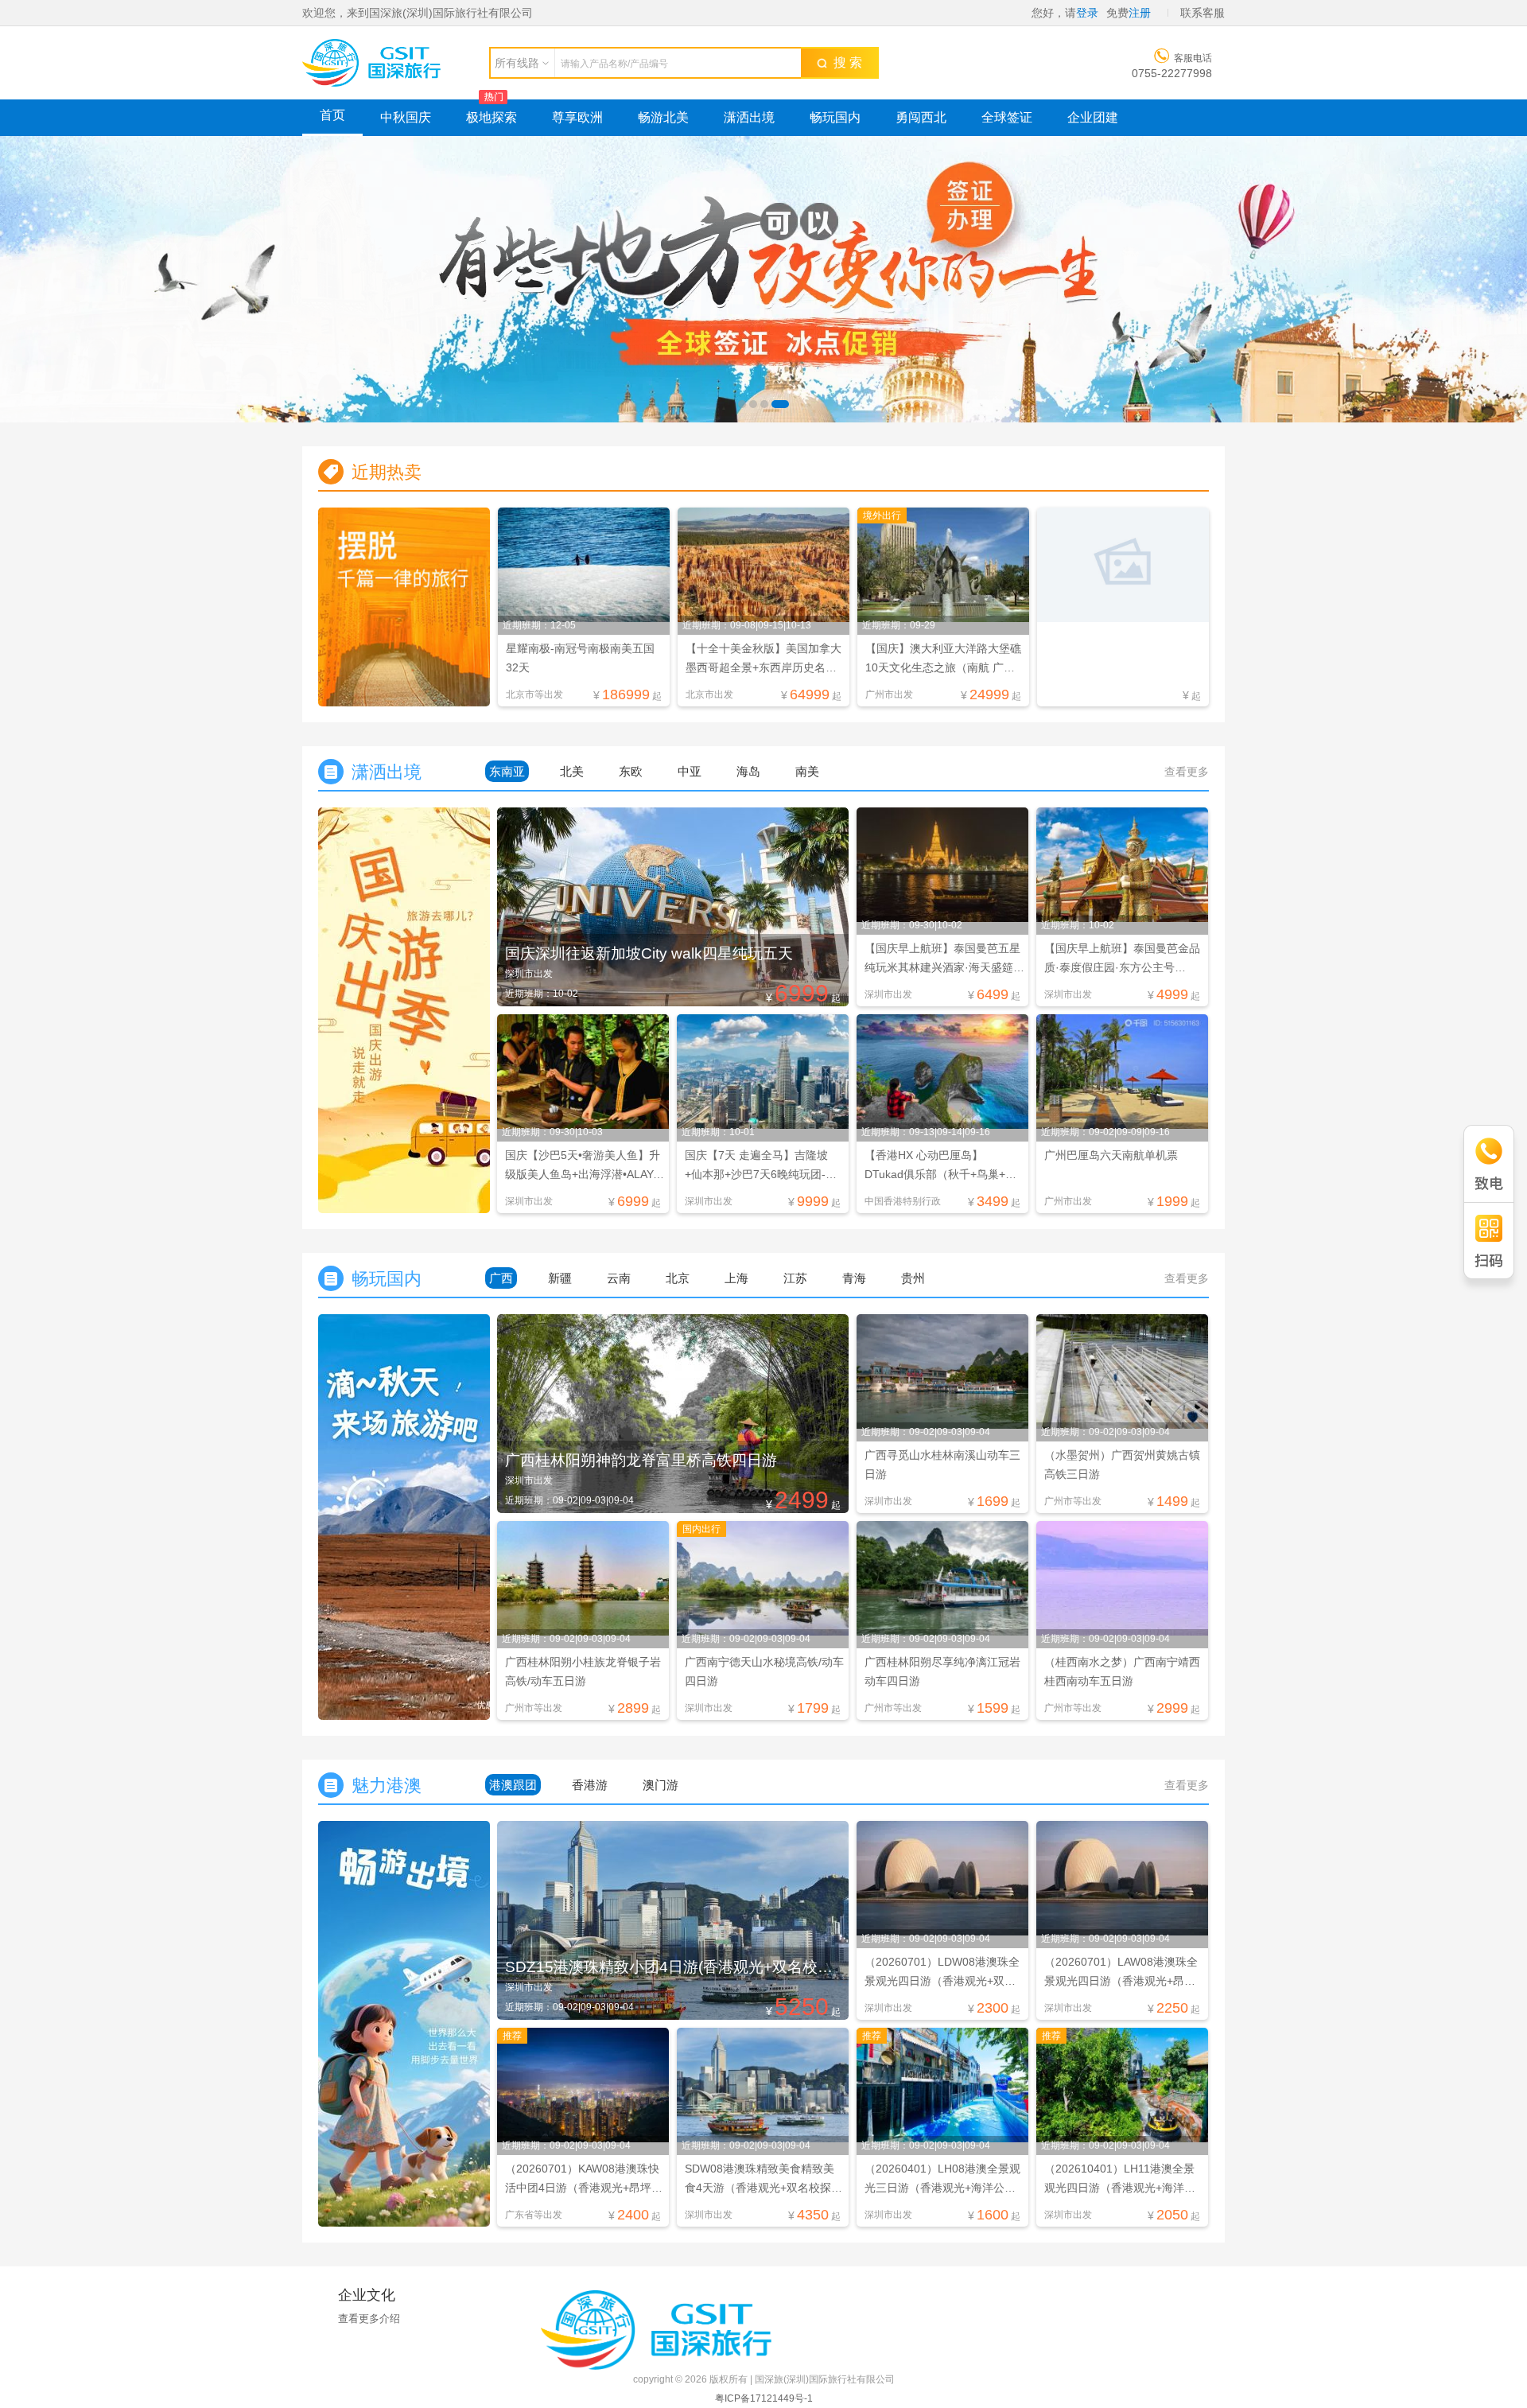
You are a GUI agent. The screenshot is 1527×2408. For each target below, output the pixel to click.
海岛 (748, 771)
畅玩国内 (835, 117)
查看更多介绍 (369, 2319)
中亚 (690, 771)
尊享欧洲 (577, 117)
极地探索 (492, 117)
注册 (1140, 13)
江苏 (795, 1278)
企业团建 (1093, 117)
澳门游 (661, 1785)
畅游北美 (663, 117)
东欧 (631, 771)
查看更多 (1187, 772)
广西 (501, 1278)
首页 (332, 115)
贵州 (913, 1278)
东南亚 (507, 771)
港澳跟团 (513, 1785)
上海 (736, 1278)
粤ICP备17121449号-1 (764, 2398)
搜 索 (845, 62)
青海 (854, 1278)
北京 (678, 1278)
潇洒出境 (749, 117)
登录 (1087, 13)
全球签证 (1007, 117)
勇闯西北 (921, 117)
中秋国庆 (406, 117)
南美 (807, 771)
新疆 (560, 1278)
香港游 (590, 1785)
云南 (619, 1278)
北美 (572, 771)
